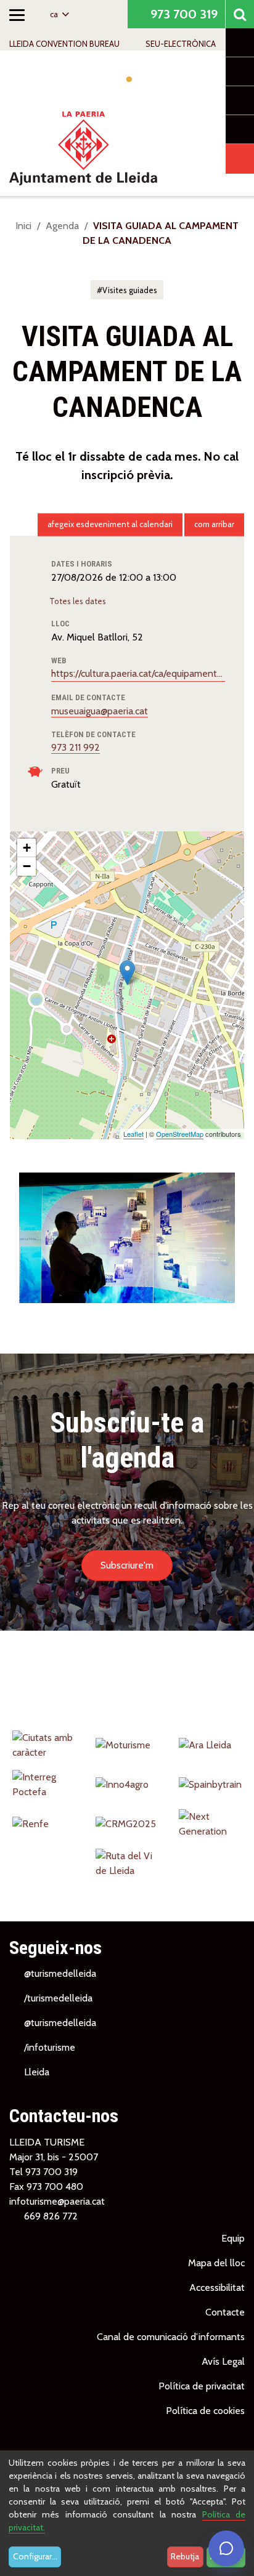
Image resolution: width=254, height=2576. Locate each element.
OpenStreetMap (180, 1134)
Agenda (62, 226)
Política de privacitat (202, 2386)
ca (55, 14)
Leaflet (133, 1134)
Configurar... (35, 2556)
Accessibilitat (217, 2287)
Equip (233, 2238)
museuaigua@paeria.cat (100, 711)
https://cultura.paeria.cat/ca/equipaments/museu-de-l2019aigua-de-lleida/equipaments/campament (138, 673)
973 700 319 (182, 14)
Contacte (225, 2312)
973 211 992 (76, 747)
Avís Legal (223, 2361)
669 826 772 (51, 2216)
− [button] (27, 866)
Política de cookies (205, 2411)
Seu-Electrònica (181, 44)
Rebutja (185, 2556)
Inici (23, 226)
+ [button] (27, 848)
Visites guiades (130, 290)
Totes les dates (79, 601)
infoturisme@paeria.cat (57, 2201)
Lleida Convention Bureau (64, 44)
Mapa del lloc (216, 2263)
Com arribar (214, 524)
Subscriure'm (127, 1565)
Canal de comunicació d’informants (171, 2337)
